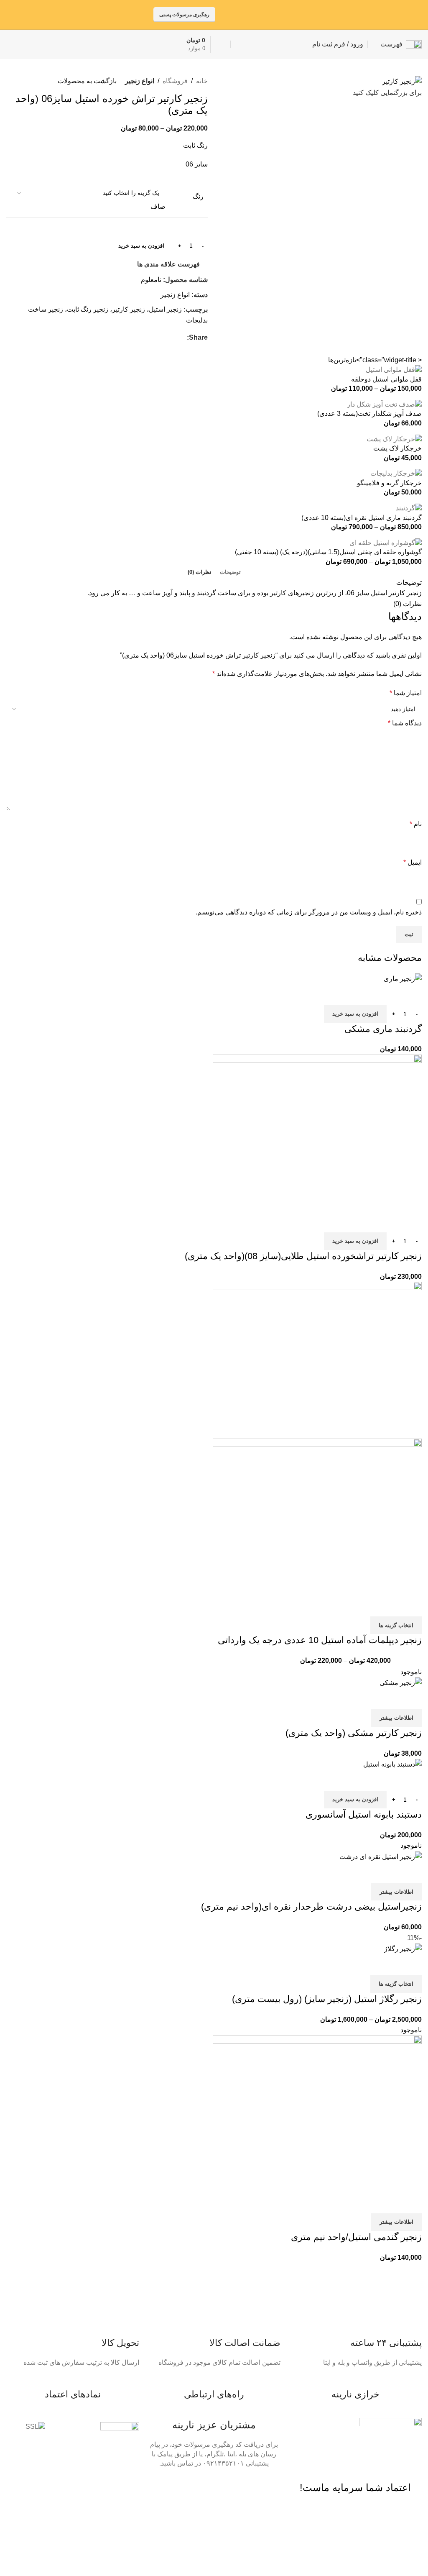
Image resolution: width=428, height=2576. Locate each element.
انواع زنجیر (140, 81)
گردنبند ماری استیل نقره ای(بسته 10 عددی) (362, 518)
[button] (355, 1014)
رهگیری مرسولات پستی (184, 15)
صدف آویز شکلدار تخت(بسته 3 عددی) (369, 414)
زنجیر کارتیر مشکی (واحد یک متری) (354, 1733)
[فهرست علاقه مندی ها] (366, 995)
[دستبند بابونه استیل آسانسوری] (392, 1764)
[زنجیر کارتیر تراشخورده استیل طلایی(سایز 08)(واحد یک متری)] (317, 1133)
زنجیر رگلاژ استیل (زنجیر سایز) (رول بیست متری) (327, 1999)
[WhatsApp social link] (259, 14)
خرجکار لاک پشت (397, 448)
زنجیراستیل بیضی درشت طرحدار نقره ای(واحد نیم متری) (311, 1906)
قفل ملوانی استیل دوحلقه (386, 379)
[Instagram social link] (269, 14)
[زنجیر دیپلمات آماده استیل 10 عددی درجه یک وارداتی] (317, 1360)
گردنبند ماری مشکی (383, 1029)
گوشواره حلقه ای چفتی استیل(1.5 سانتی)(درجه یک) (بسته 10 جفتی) (328, 552)
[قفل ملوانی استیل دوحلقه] (394, 370)
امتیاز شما (406, 693)
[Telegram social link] (237, 14)
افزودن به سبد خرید (141, 246)
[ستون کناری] (418, 2543)
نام (416, 824)
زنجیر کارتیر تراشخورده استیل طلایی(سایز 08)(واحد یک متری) (303, 1256)
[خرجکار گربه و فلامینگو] (396, 473)
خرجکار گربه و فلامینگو (389, 483)
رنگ (198, 196)
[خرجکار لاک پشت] (394, 439)
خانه (202, 81)
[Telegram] (247, 2487)
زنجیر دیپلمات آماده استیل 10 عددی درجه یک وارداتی (320, 1640)
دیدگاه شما (405, 723)
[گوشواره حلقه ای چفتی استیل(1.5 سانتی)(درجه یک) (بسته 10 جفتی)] (386, 542)
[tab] (230, 572)
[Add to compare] (411, 995)
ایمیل (413, 862)
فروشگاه (175, 81)
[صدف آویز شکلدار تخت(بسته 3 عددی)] (384, 404)
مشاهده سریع (389, 995)
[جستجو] (238, 44)
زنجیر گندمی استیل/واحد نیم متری (356, 2237)
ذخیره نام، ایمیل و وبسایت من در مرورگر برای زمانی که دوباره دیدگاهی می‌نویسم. (309, 912)
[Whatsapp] (270, 2487)
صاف (158, 206)
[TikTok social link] (248, 14)
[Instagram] (225, 2487)
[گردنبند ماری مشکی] (403, 978)
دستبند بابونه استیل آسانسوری (364, 1814)
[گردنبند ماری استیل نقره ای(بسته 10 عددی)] (409, 508)
